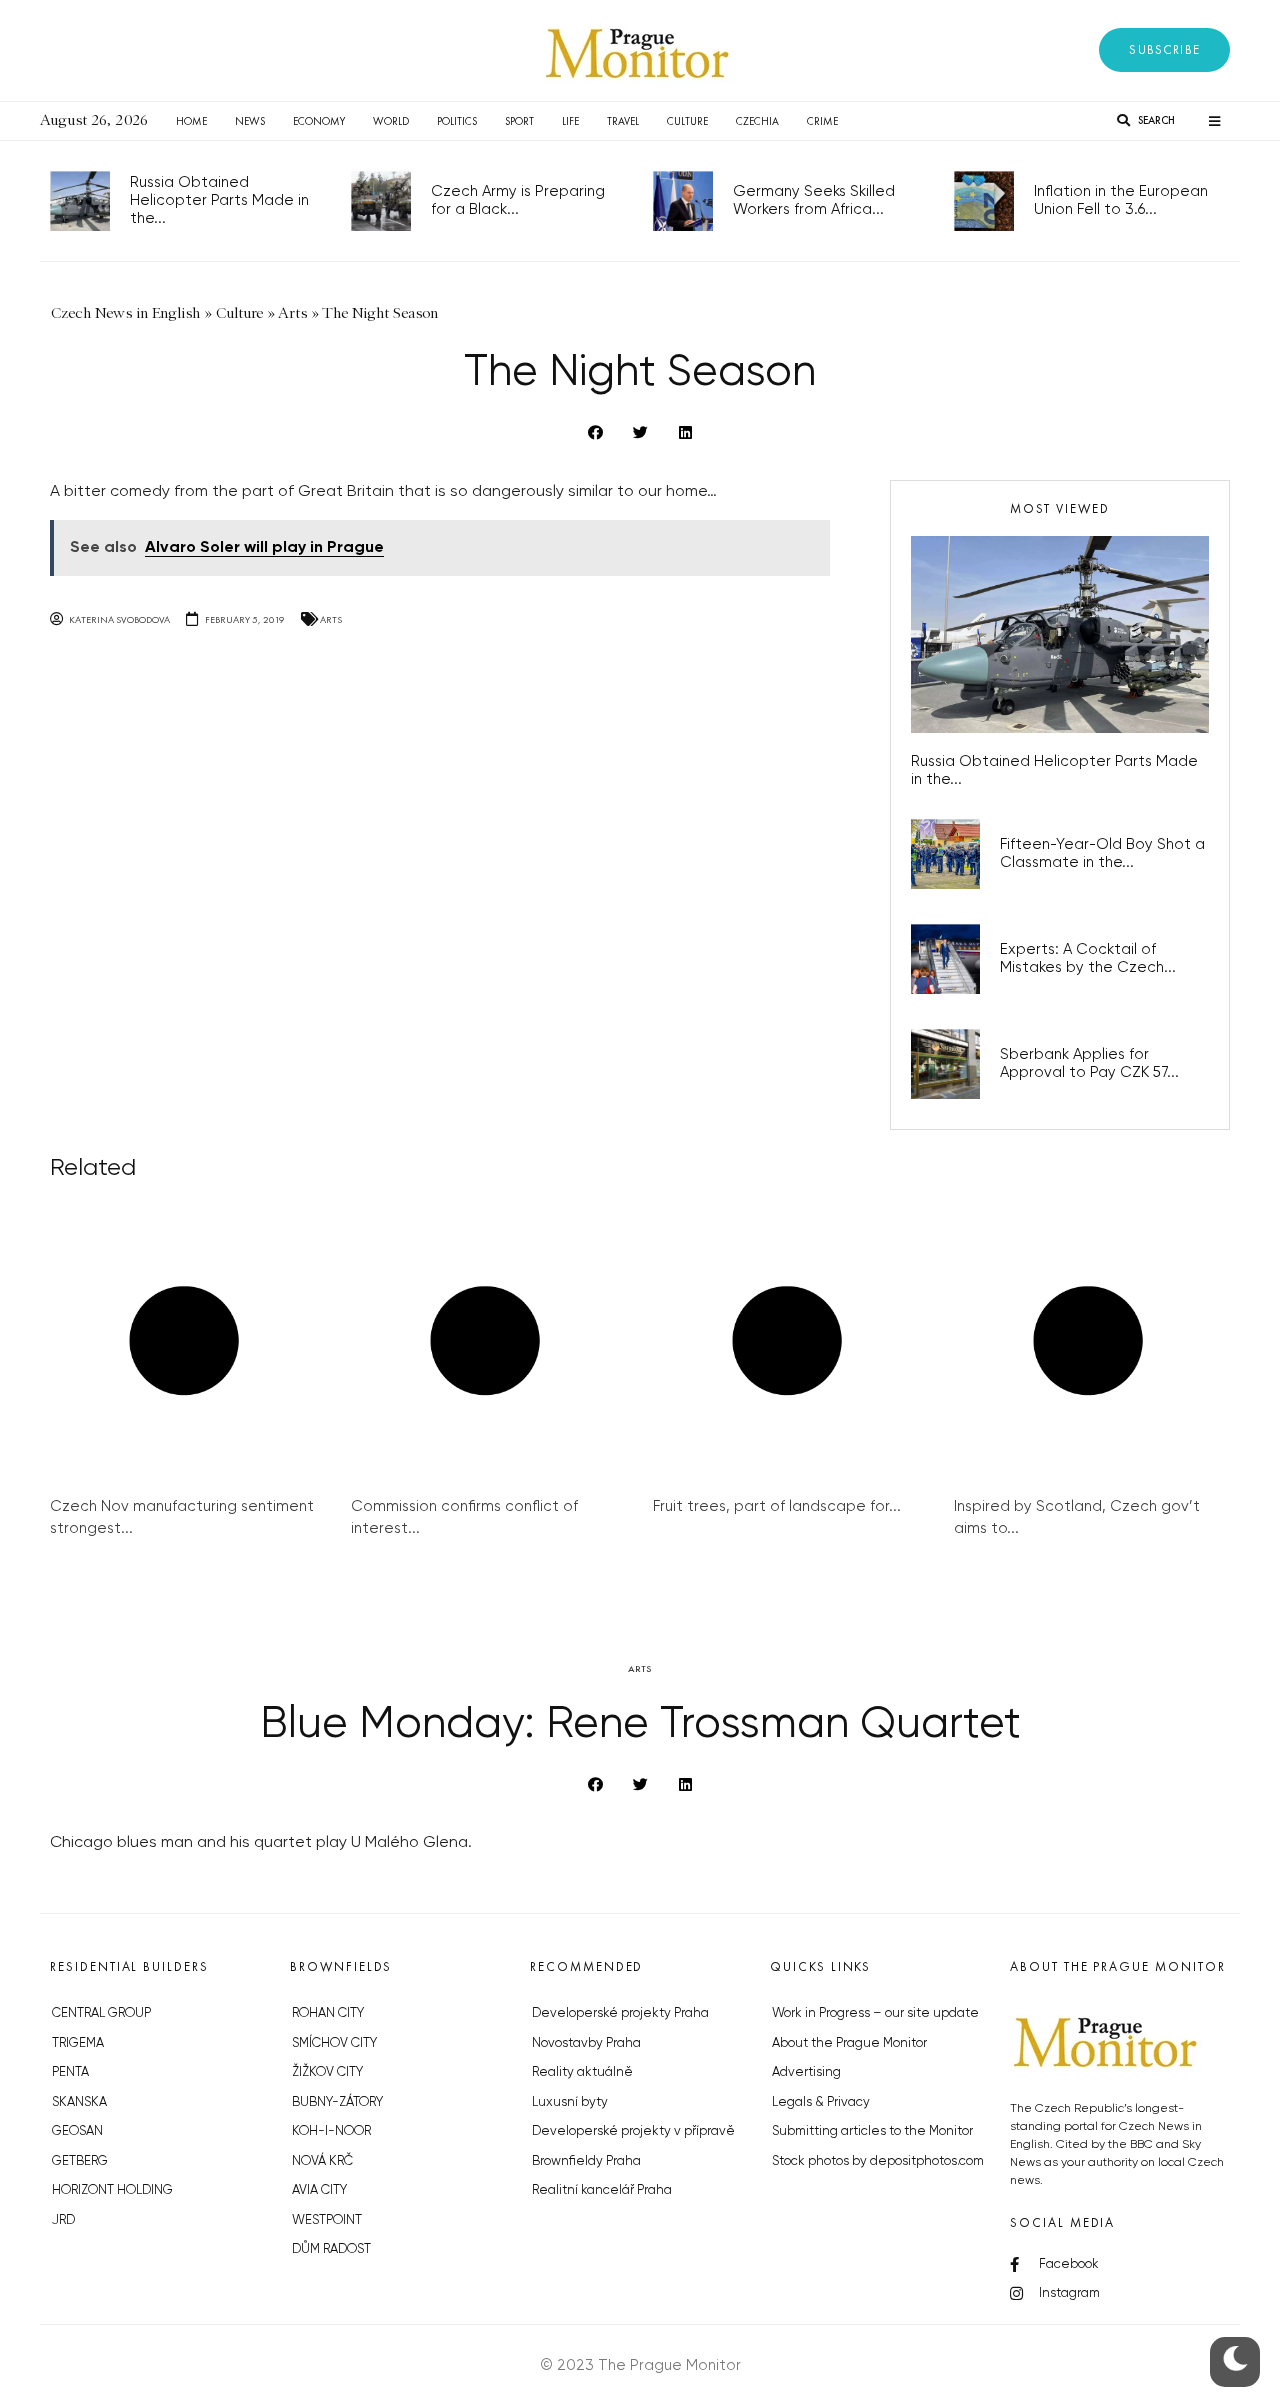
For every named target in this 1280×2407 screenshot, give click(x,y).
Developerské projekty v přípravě (633, 2131)
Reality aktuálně (582, 2072)
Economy (319, 121)
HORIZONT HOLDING (112, 2190)
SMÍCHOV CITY (334, 2043)
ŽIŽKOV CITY (327, 2072)
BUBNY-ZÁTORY (337, 2102)
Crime (822, 121)
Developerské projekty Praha (620, 2013)
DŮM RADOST (331, 2249)
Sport (519, 121)
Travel (623, 121)
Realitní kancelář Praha (602, 2190)
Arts (331, 619)
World (391, 121)
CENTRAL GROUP (101, 2013)
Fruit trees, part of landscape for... (777, 1506)
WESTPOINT (327, 2220)
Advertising (806, 2072)
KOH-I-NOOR (331, 2131)
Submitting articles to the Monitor (872, 2131)
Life (570, 121)
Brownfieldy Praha (586, 2161)
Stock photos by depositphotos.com (878, 2161)
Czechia (757, 121)
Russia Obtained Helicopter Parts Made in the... (219, 200)
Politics (457, 121)
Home (191, 121)
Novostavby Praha (586, 2043)
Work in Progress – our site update (875, 2013)
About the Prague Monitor (849, 2043)
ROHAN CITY (328, 2013)
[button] (1164, 50)
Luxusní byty (570, 2102)
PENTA (70, 2072)
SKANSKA (79, 2102)
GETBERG (80, 2161)
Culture (687, 121)
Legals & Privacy (821, 2102)
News (250, 121)
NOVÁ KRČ (322, 2161)
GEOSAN (77, 2131)
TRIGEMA (78, 2043)
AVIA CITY (319, 2190)
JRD (63, 2220)
